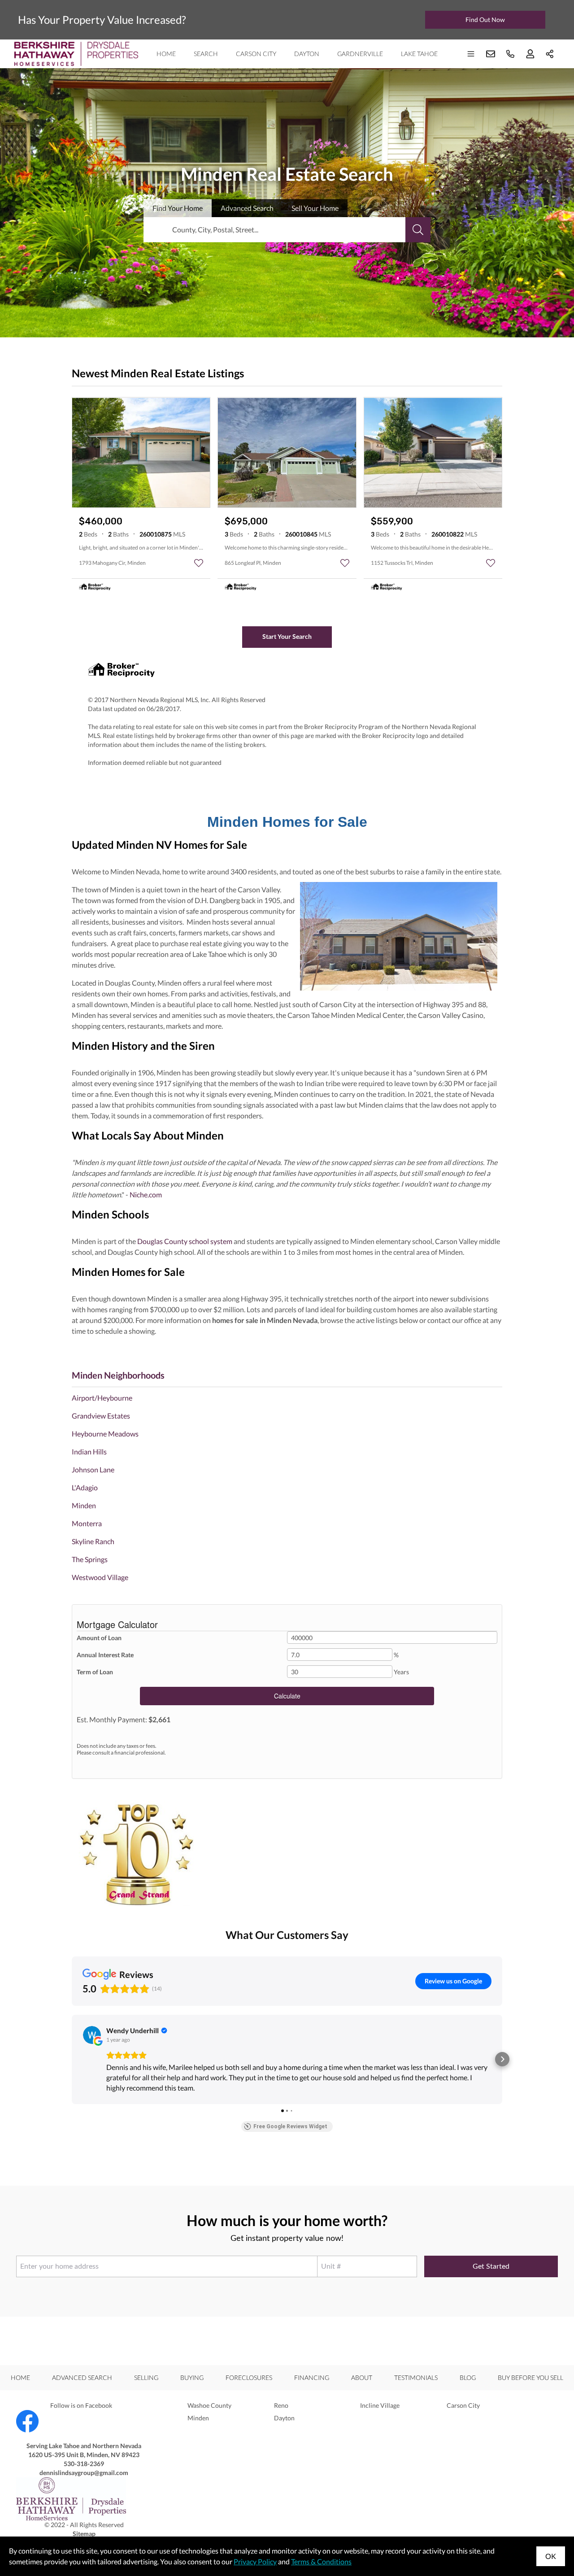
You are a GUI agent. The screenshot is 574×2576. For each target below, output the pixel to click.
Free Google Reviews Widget (290, 2126)
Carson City (256, 54)
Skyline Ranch (93, 1541)
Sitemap (84, 2534)
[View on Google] (92, 2035)
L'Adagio (85, 1487)
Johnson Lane (93, 1469)
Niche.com (146, 1194)
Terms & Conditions (321, 2561)
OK (551, 2556)
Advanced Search (82, 2377)
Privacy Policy (255, 2561)
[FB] (84, 2421)
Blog (468, 2377)
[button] (72, 2059)
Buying (192, 2377)
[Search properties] (418, 230)
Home (166, 54)
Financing (312, 2377)
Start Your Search (287, 636)
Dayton (307, 54)
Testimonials (416, 2377)
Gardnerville (360, 54)
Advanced (247, 208)
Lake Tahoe (419, 54)
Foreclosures (249, 2377)
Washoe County (209, 2405)
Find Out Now (485, 20)
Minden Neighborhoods (118, 1375)
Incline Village (380, 2405)
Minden (84, 1505)
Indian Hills (89, 1452)
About (362, 2377)
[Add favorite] (199, 563)
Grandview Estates (101, 1416)
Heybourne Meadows (105, 1434)
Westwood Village (100, 1577)
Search (206, 54)
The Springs (90, 1559)
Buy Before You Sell (531, 2377)
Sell (315, 208)
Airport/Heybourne (102, 1398)
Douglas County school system (184, 1241)
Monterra (87, 1523)
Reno (281, 2405)
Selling (146, 2377)
